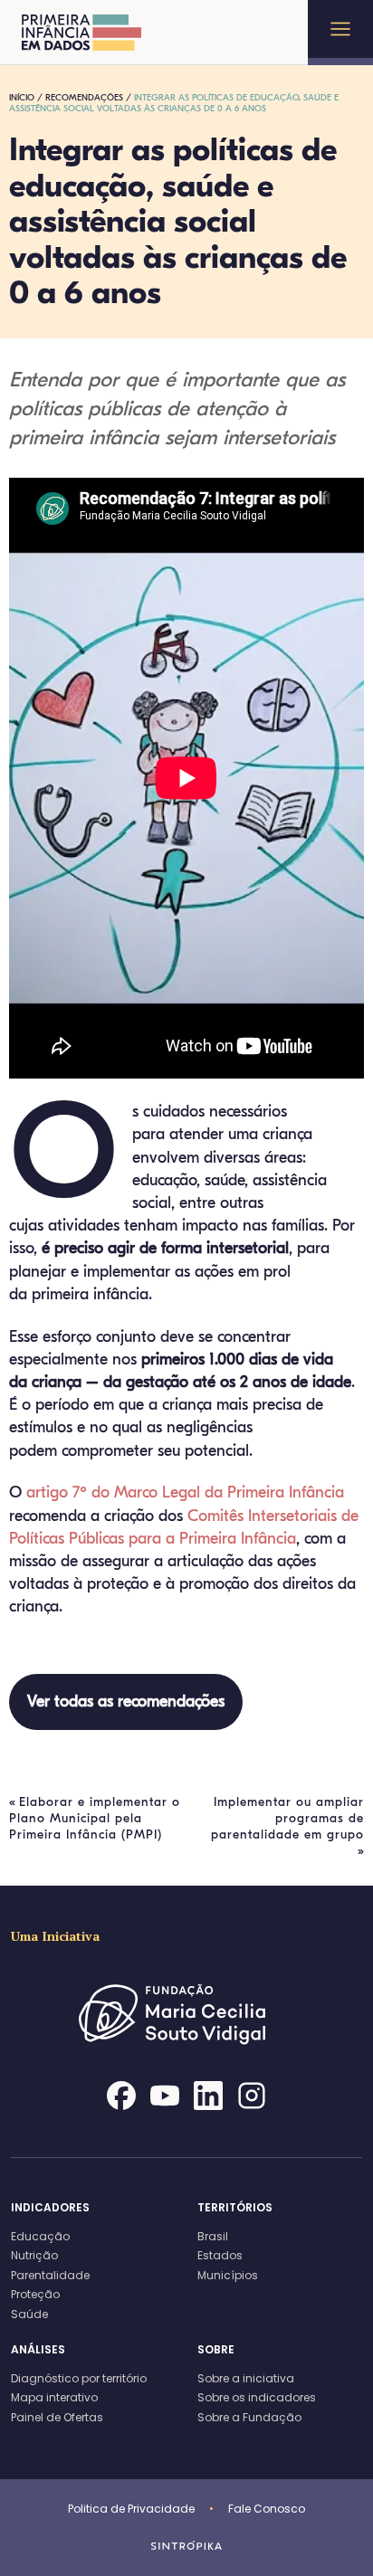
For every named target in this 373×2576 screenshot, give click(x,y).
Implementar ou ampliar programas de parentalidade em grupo (287, 1818)
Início (22, 98)
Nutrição (34, 2255)
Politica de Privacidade (131, 2509)
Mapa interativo (54, 2397)
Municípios (228, 2275)
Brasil (213, 2236)
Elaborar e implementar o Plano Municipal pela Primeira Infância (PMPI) (95, 1818)
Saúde (29, 2314)
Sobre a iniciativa (246, 2378)
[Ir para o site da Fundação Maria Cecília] (186, 2051)
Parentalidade (50, 2275)
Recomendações (84, 98)
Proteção (35, 2294)
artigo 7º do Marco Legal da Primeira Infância (185, 1492)
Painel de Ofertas (57, 2417)
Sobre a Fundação (249, 2417)
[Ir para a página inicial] (82, 33)
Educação (40, 2236)
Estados (220, 2255)
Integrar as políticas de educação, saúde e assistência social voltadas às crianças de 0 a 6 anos (174, 103)
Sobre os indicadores (257, 2397)
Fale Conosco (267, 2509)
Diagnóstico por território (79, 2378)
